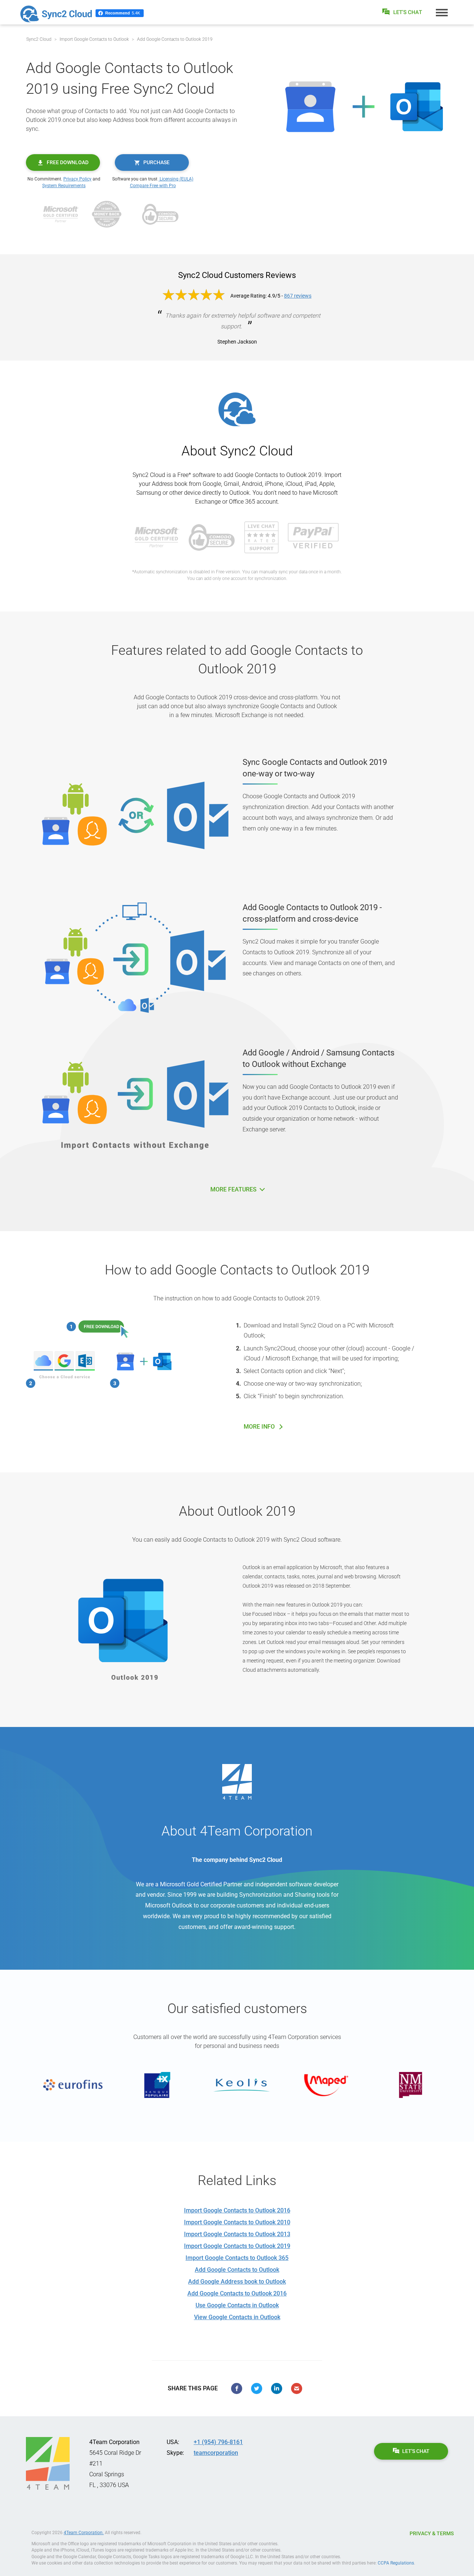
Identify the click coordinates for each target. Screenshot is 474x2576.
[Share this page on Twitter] (257, 2388)
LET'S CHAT (416, 2451)
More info (259, 1427)
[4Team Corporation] (48, 2463)
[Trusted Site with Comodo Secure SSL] (160, 214)
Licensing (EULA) (176, 179)
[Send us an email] (297, 2388)
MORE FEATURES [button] (234, 1189)
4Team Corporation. (84, 2533)
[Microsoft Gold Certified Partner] (61, 214)
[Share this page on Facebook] (237, 2388)
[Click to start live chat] (403, 12)
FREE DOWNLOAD (68, 162)
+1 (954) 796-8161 (218, 2442)
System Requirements (64, 186)
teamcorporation (216, 2453)
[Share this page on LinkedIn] (277, 2388)
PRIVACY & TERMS (432, 2533)
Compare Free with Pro (153, 186)
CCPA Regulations (396, 2563)
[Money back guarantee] (107, 214)
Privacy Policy (77, 179)
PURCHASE (156, 162)
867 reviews (298, 296)
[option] (68, 2085)
